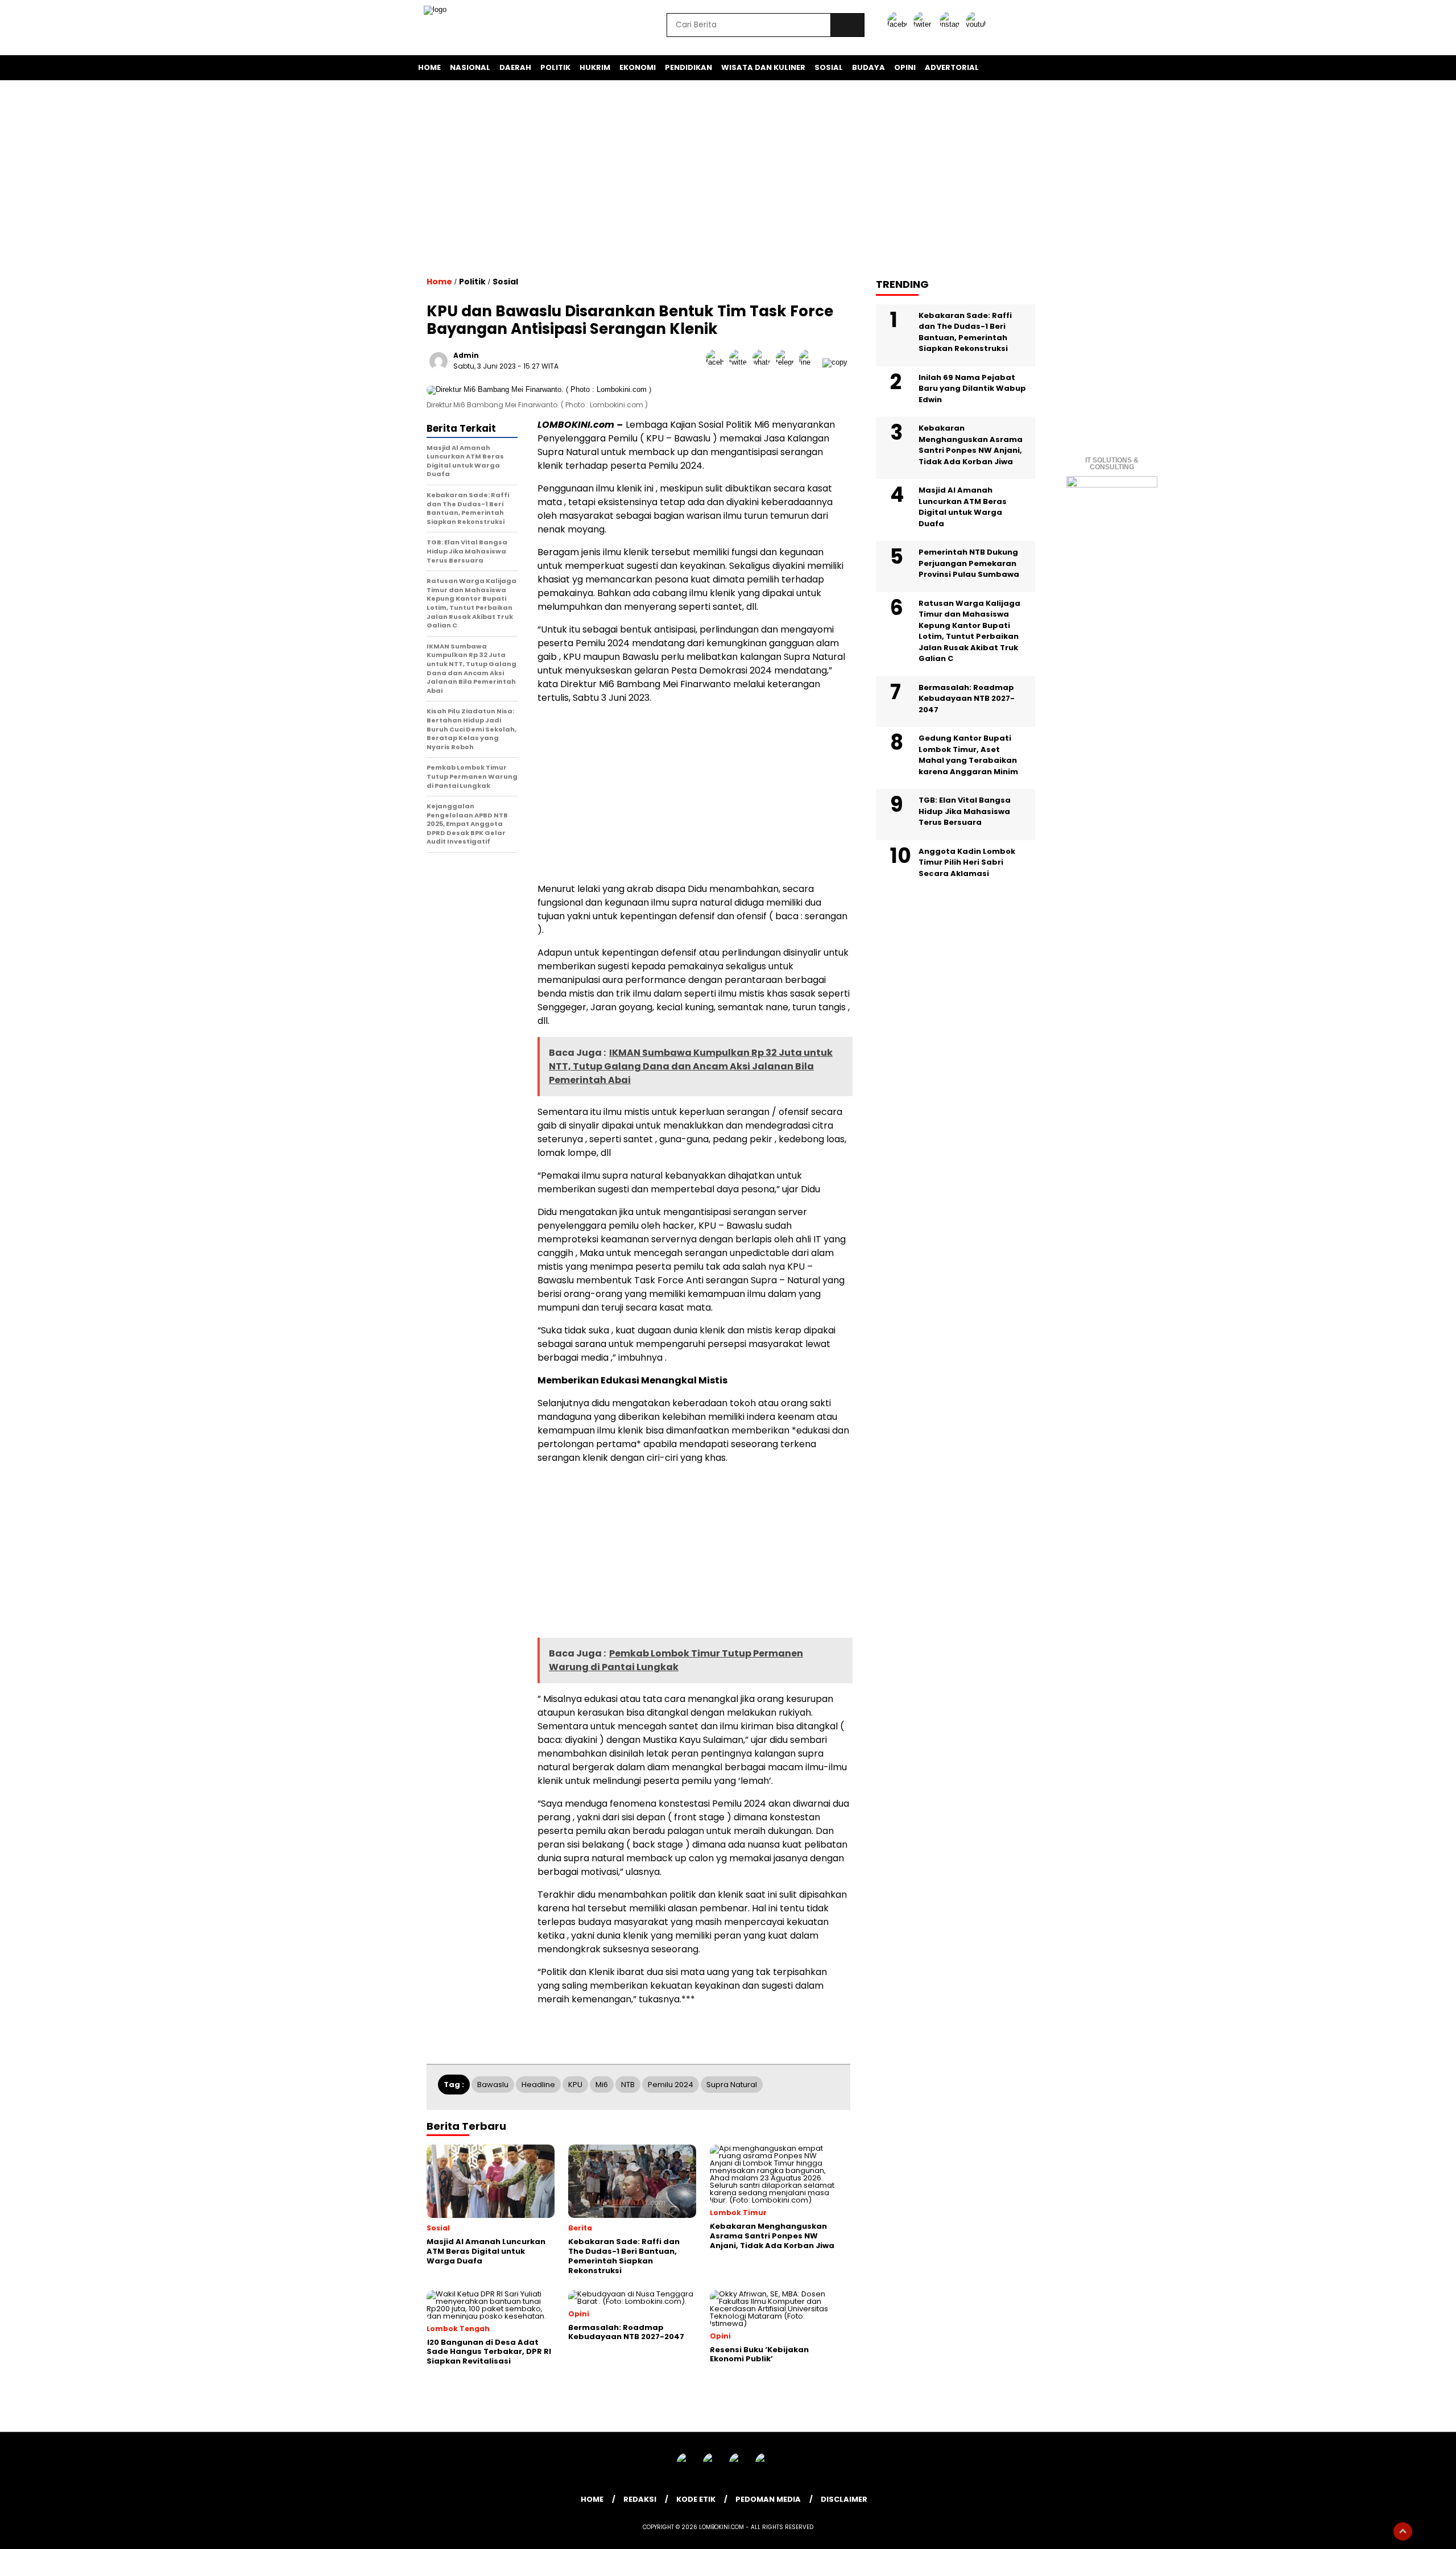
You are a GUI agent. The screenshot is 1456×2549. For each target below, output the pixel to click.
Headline (538, 2085)
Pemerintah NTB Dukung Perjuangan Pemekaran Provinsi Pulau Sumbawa (969, 563)
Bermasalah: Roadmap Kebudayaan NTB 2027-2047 (967, 698)
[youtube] (978, 24)
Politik (555, 67)
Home (429, 67)
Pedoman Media (768, 2499)
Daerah (515, 67)
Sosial (829, 67)
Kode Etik (696, 2499)
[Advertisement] (728, 178)
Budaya (868, 67)
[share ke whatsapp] (764, 362)
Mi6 (602, 2085)
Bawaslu (493, 2085)
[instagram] (952, 24)
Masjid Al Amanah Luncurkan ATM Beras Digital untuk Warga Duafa (963, 507)
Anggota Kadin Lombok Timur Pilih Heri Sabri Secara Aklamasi (967, 862)
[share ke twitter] (741, 362)
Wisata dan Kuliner (763, 67)
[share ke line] (811, 362)
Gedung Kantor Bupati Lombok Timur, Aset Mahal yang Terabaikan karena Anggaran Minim (968, 755)
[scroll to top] (1403, 2531)
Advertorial (952, 67)
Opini (905, 67)
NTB (628, 2085)
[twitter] (925, 24)
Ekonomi (638, 67)
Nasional (470, 67)
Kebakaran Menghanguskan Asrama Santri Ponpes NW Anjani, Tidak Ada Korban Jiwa (971, 445)
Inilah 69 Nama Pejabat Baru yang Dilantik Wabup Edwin (972, 388)
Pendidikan (688, 67)
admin (466, 355)
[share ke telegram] (787, 362)
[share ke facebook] (717, 362)
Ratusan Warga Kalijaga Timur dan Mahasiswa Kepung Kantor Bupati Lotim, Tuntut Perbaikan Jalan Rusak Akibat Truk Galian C (969, 631)
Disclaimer (844, 2499)
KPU (575, 2085)
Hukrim (595, 67)
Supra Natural (732, 2085)
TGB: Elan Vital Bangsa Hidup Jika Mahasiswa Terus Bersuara (965, 811)
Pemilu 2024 (671, 2085)
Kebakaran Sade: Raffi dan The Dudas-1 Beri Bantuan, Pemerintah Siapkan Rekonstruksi (965, 332)
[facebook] (899, 24)
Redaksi (640, 2499)
